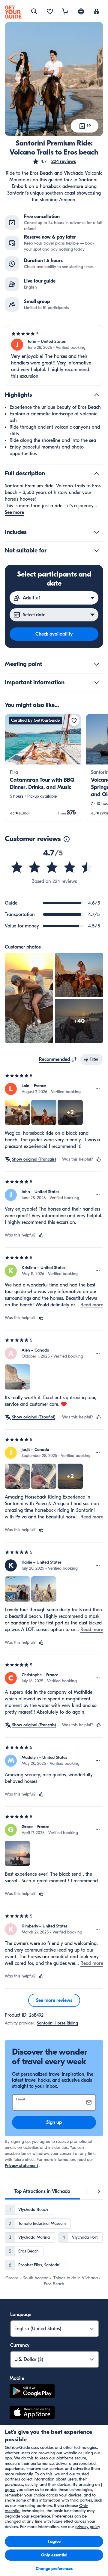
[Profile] (97, 12)
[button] (54, 161)
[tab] (42, 2191)
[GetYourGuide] (13, 12)
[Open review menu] (98, 1089)
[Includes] (97, 532)
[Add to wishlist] (74, 721)
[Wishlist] (50, 12)
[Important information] (97, 683)
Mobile (17, 2378)
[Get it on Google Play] (32, 2392)
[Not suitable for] (97, 551)
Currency (20, 2345)
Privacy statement (21, 2166)
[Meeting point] (97, 664)
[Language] (81, 11)
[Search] (34, 11)
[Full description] (97, 474)
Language (21, 2315)
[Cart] (65, 12)
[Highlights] (97, 395)
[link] (43, 767)
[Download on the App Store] (32, 2413)
